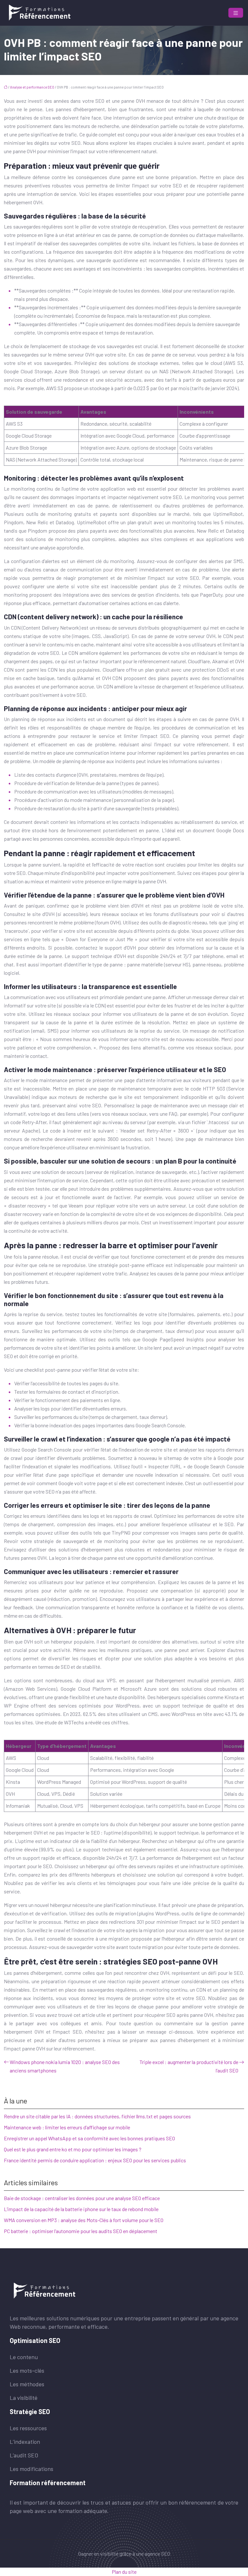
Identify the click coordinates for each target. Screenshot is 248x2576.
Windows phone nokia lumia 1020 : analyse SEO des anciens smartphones (65, 2066)
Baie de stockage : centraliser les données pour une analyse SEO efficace (82, 2198)
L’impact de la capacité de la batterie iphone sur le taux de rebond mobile (81, 2209)
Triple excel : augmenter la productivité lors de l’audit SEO (189, 2066)
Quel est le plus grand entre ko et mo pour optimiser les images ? (73, 2149)
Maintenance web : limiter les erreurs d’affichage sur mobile (67, 2127)
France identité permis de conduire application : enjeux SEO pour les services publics (95, 2160)
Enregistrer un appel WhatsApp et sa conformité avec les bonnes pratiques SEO (89, 2138)
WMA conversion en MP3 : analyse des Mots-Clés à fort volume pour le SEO (84, 2220)
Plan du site (124, 2572)
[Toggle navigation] (236, 13)
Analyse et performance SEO (32, 87)
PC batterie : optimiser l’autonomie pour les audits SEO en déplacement (81, 2231)
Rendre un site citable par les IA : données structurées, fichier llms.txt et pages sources (97, 2116)
